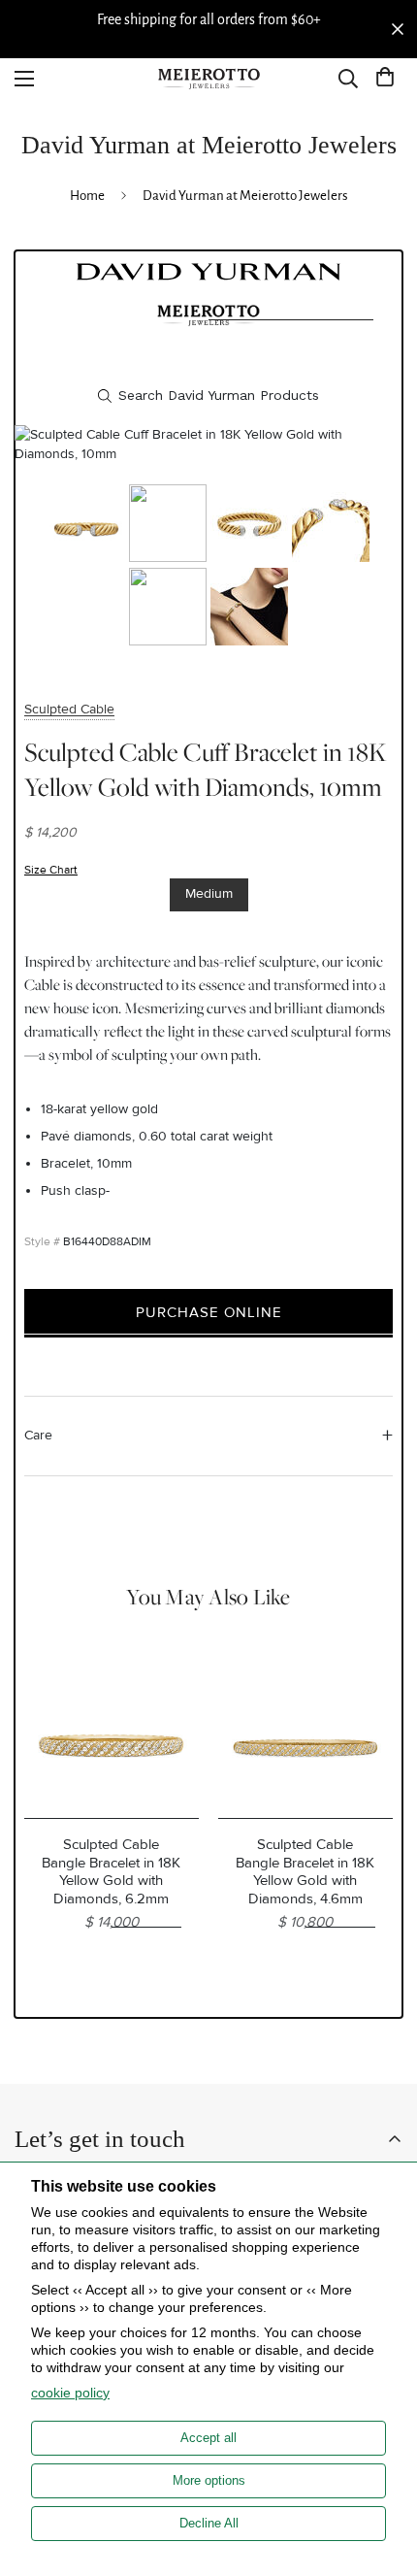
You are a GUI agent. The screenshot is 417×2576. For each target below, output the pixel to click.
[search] (208, 396)
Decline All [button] (209, 2523)
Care (38, 1435)
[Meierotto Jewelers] (208, 79)
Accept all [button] (208, 2438)
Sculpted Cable (69, 709)
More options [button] (209, 2480)
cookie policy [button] (70, 2393)
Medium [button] (209, 893)
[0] (385, 79)
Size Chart (51, 870)
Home (87, 196)
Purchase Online (209, 1312)
